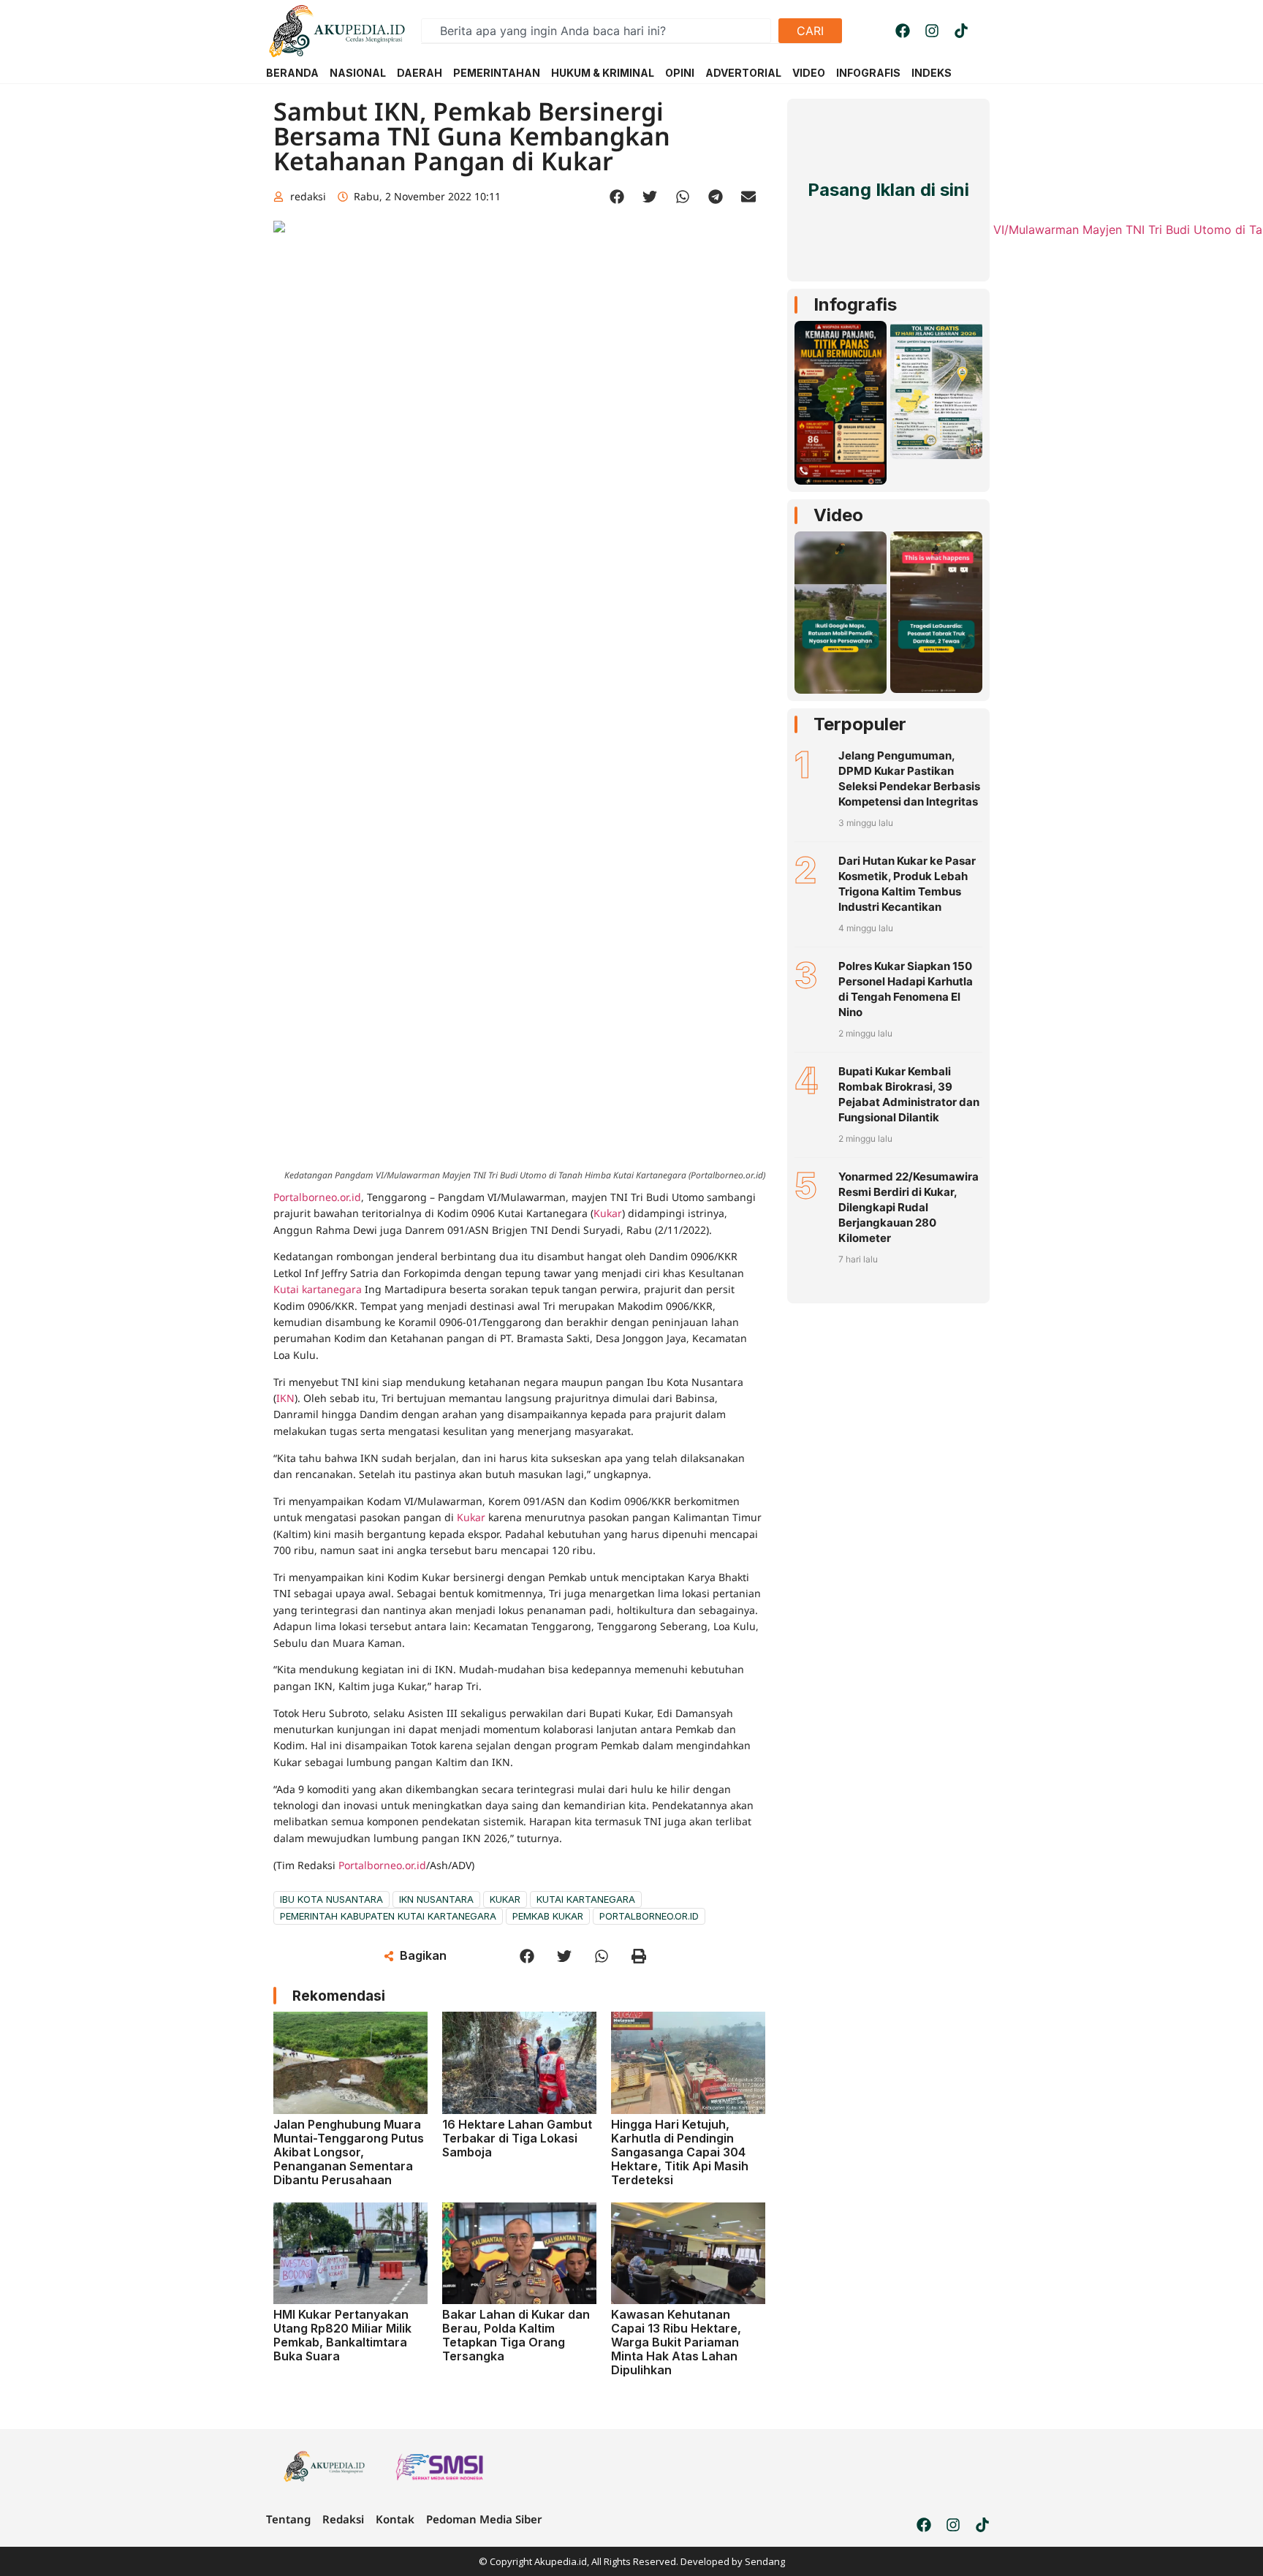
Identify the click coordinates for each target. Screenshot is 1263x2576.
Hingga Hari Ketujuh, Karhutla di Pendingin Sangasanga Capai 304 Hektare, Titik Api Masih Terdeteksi (680, 2152)
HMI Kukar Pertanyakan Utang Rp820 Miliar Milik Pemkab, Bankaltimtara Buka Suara (342, 2336)
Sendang (765, 2561)
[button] (617, 197)
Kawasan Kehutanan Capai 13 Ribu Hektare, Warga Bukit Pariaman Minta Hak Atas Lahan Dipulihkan (676, 2342)
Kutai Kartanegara (586, 1899)
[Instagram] (932, 31)
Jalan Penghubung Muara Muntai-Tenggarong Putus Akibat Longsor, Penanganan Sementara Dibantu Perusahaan (349, 2152)
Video (838, 515)
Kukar (608, 1213)
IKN (285, 1398)
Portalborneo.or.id (317, 1197)
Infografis (855, 304)
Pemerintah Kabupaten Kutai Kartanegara (388, 1916)
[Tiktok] (961, 31)
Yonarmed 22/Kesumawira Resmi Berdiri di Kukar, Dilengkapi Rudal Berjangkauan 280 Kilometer (909, 1207)
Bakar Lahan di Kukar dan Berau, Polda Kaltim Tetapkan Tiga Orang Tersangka (516, 2336)
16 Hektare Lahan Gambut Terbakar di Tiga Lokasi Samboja (517, 2138)
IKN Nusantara (436, 1899)
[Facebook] (903, 31)
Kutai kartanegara (319, 1289)
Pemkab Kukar (548, 1916)
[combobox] (596, 31)
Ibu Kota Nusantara (331, 1899)
